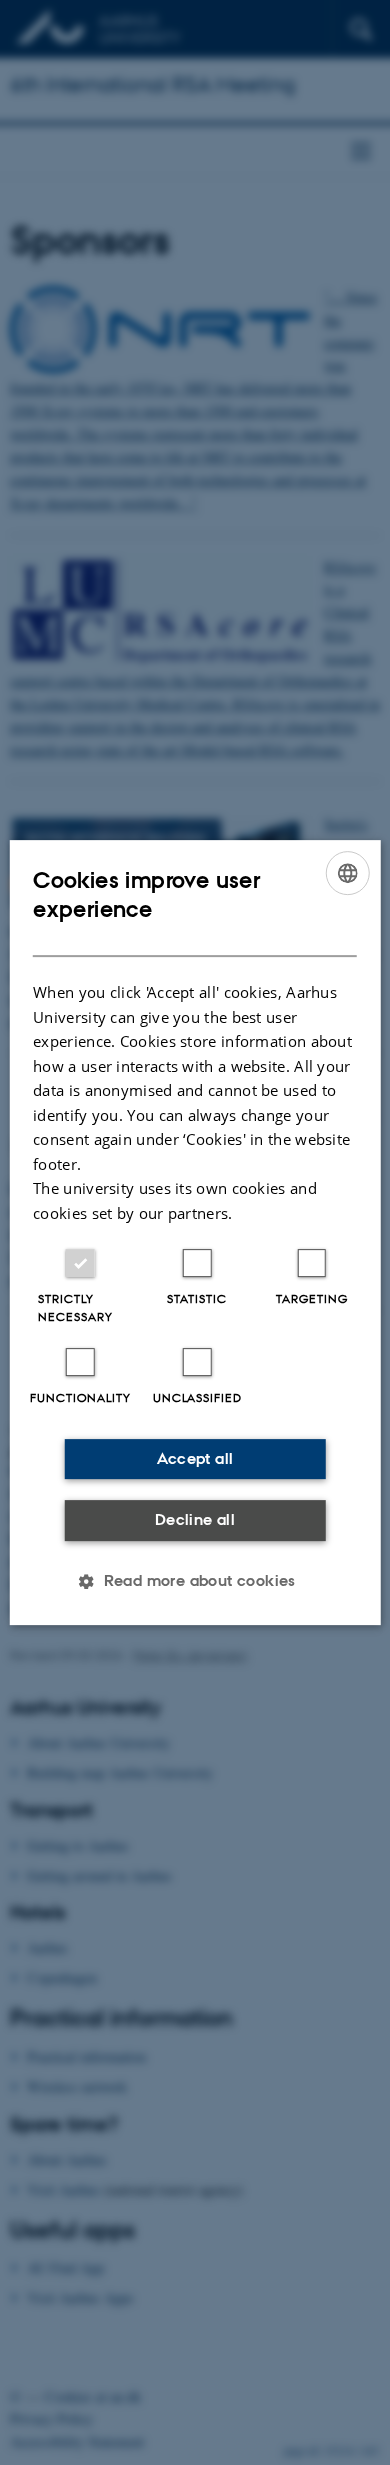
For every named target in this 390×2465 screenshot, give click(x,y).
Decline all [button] (195, 1519)
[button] (195, 1581)
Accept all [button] (195, 1458)
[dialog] (195, 1233)
